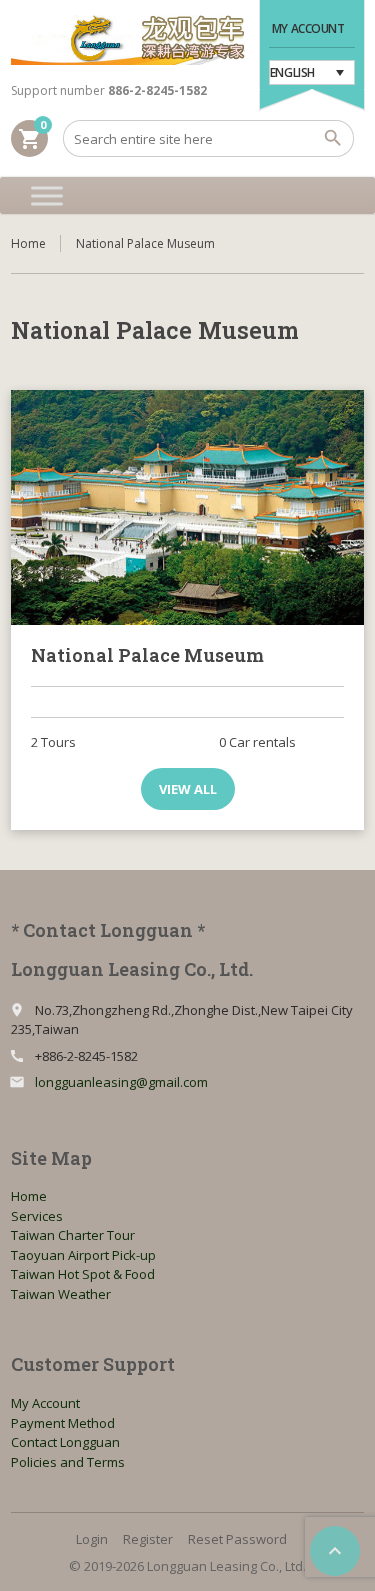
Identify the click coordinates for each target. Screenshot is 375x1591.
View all (188, 789)
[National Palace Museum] (187, 507)
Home (28, 243)
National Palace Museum (147, 655)
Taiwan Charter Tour (73, 1235)
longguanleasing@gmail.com (121, 1082)
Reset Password (237, 1539)
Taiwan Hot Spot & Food (83, 1274)
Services (37, 1216)
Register (148, 1539)
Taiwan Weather (61, 1294)
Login (92, 1539)
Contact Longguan (65, 1442)
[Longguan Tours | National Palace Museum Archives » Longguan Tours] (128, 40)
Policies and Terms (68, 1462)
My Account (308, 28)
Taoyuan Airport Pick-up (83, 1255)
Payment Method (63, 1423)
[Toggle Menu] (47, 195)
